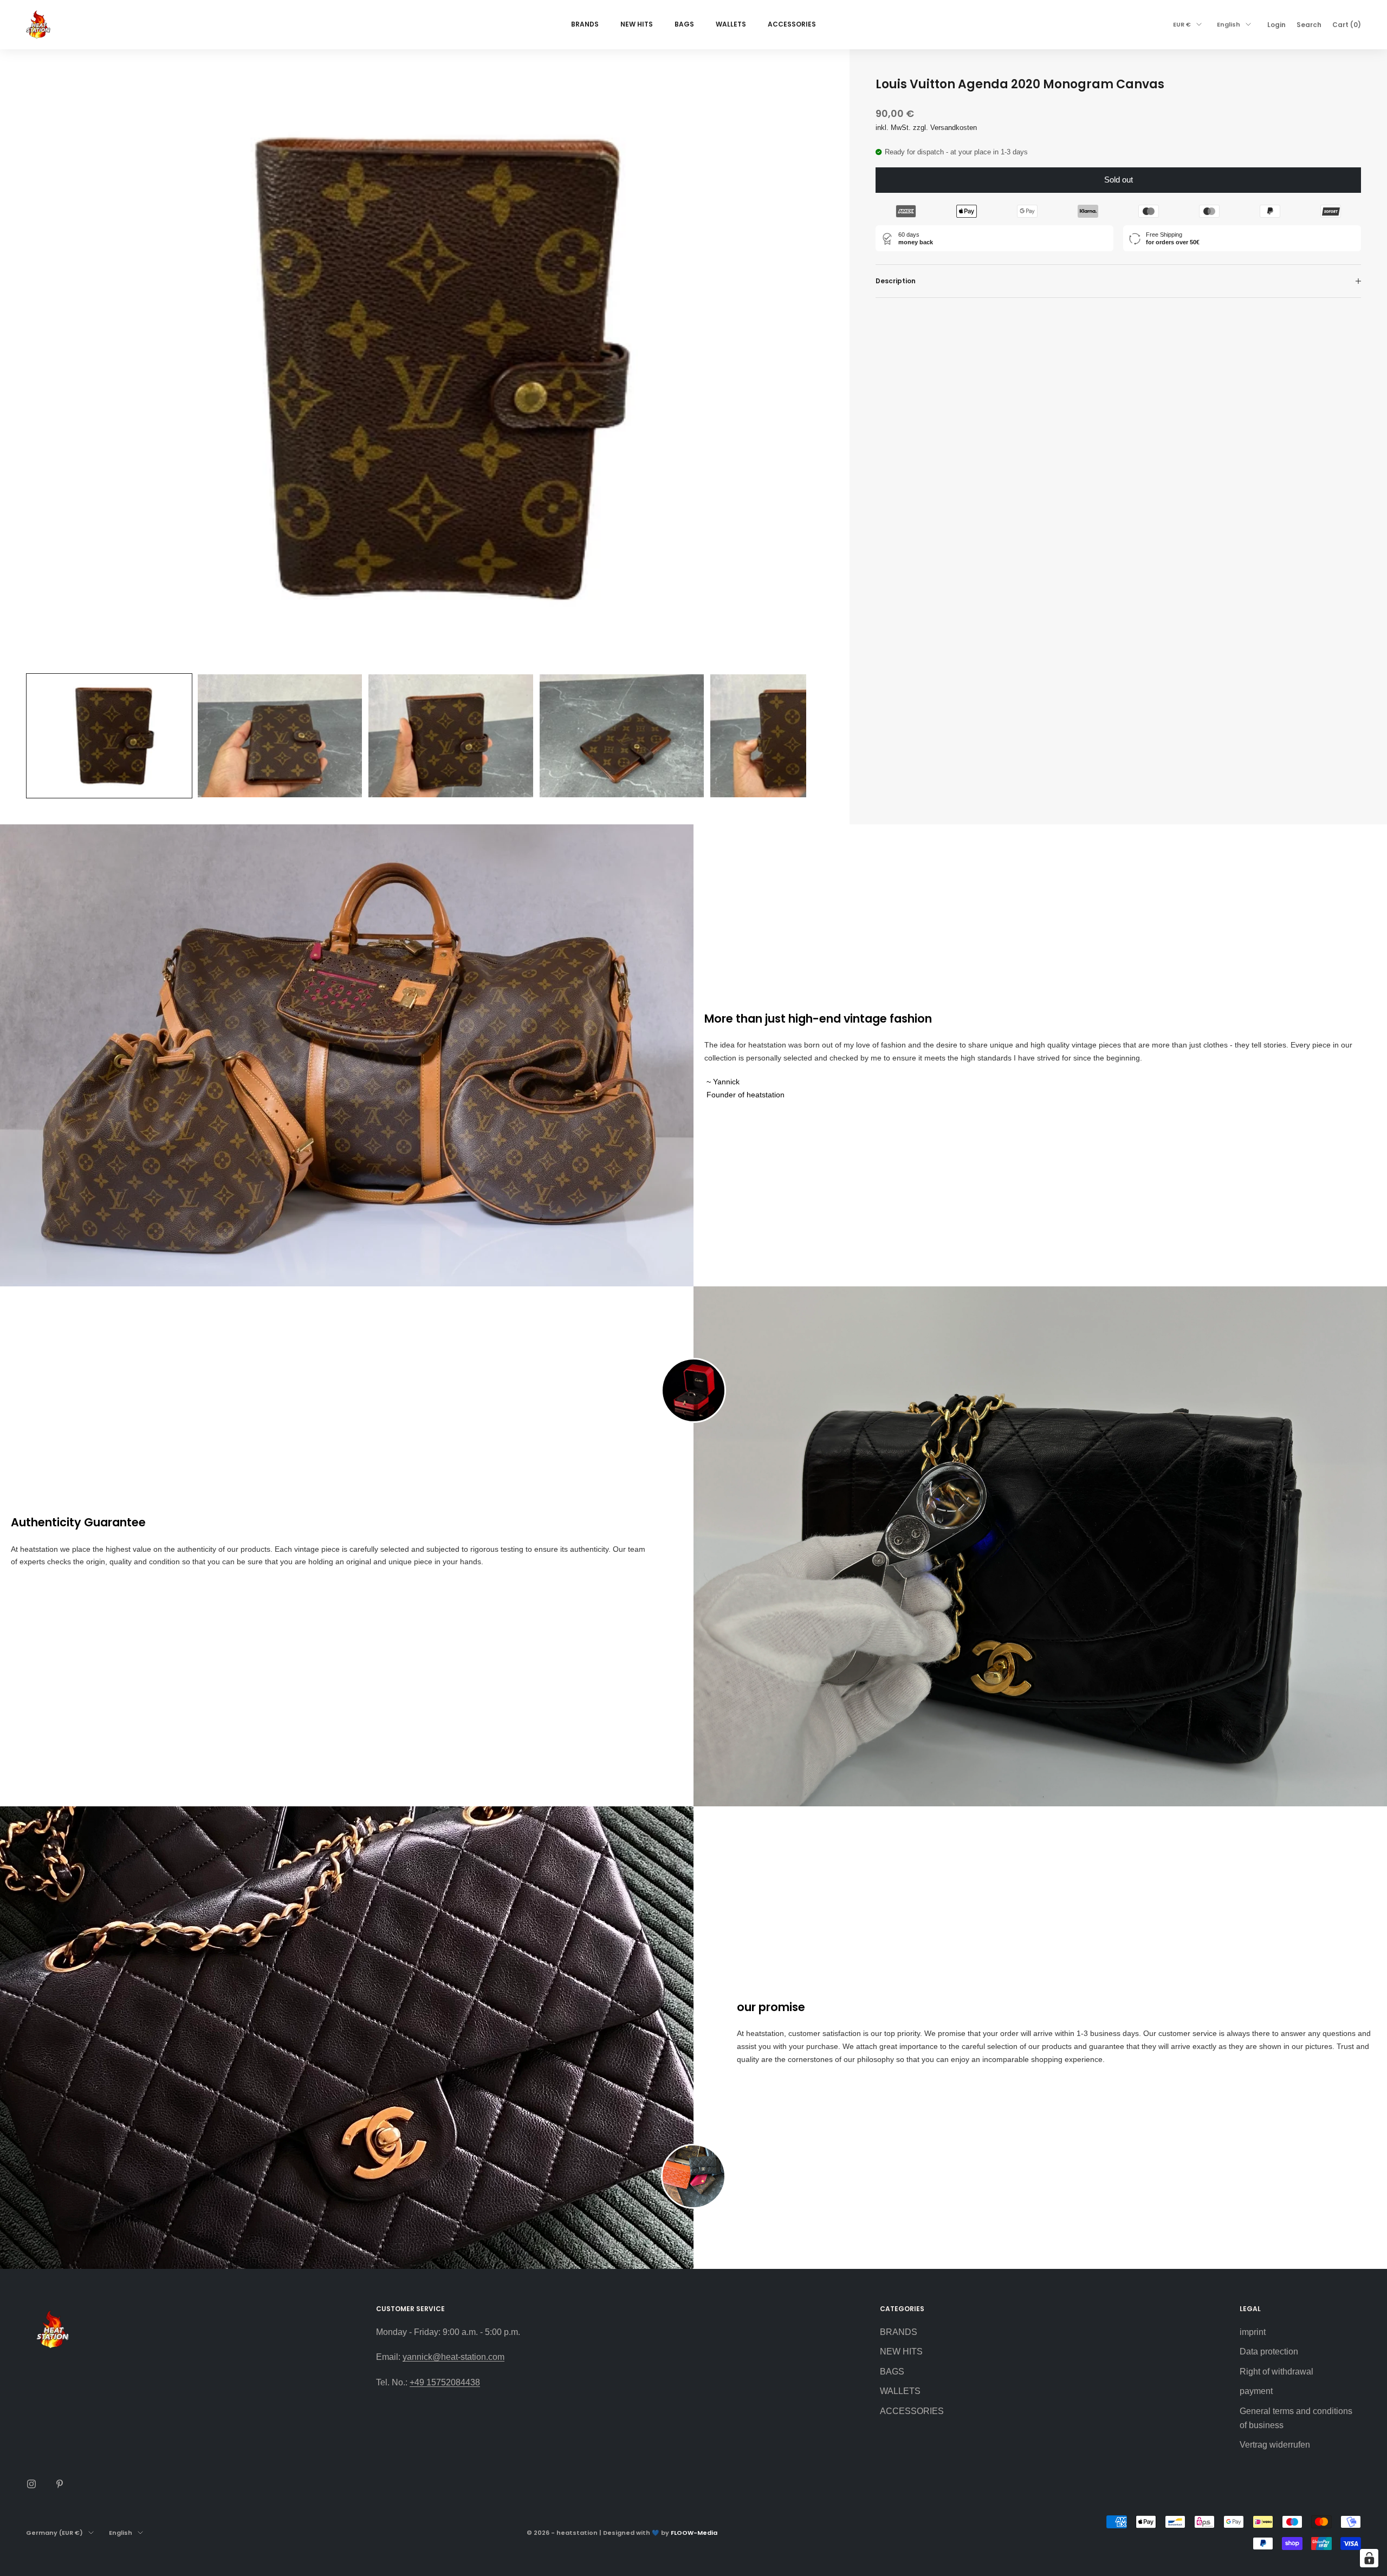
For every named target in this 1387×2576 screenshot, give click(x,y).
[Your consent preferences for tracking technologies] (1369, 2558)
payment (1256, 2391)
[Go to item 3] (451, 736)
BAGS (684, 24)
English (1229, 24)
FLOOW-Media (694, 2533)
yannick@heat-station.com (453, 2357)
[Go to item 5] (792, 736)
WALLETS (731, 24)
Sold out (1119, 180)
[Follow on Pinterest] (60, 2484)
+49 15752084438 (445, 2382)
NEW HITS (637, 24)
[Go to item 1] (109, 736)
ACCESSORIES (792, 24)
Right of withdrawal (1276, 2372)
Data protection (1269, 2351)
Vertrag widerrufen (1275, 2445)
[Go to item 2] (280, 736)
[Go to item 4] (622, 736)
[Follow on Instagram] (31, 2484)
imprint (1253, 2332)
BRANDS (585, 24)
